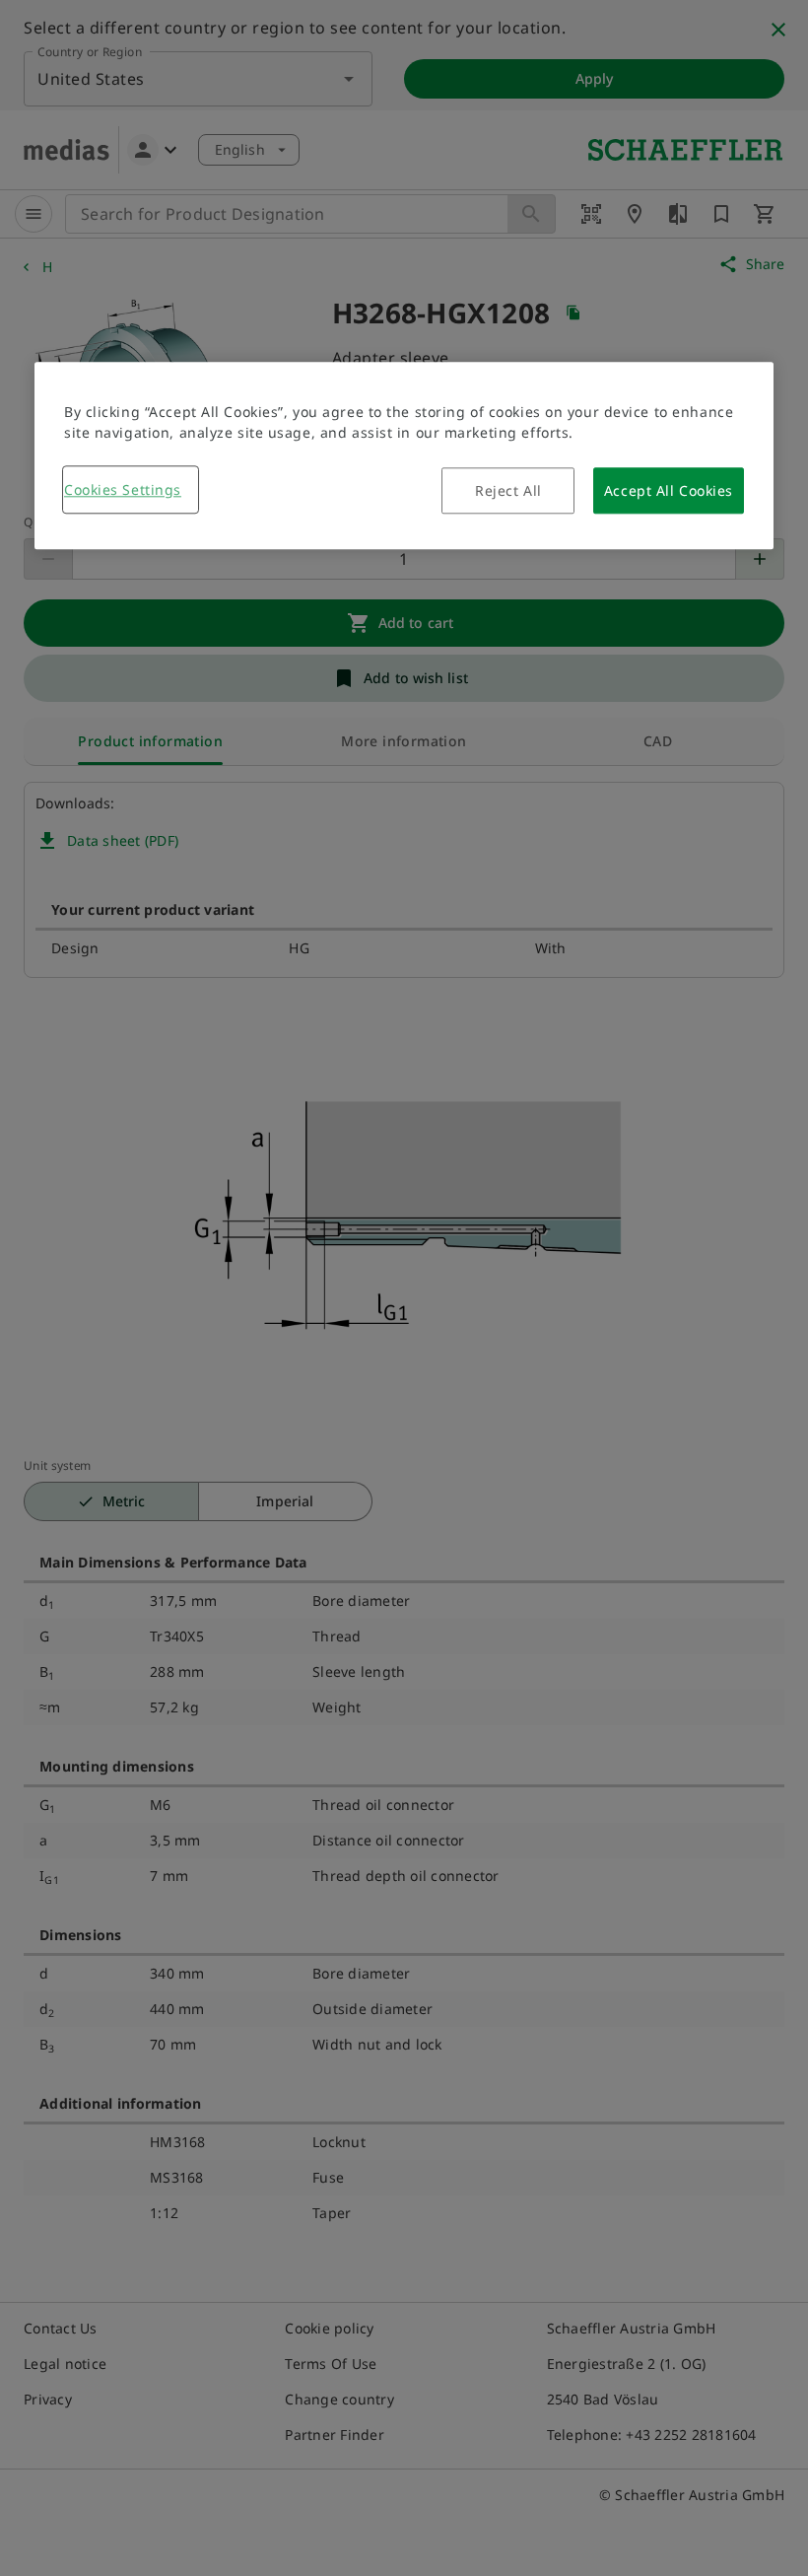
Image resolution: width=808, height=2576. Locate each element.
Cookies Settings (123, 489)
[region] (404, 455)
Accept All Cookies (669, 490)
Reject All (508, 490)
